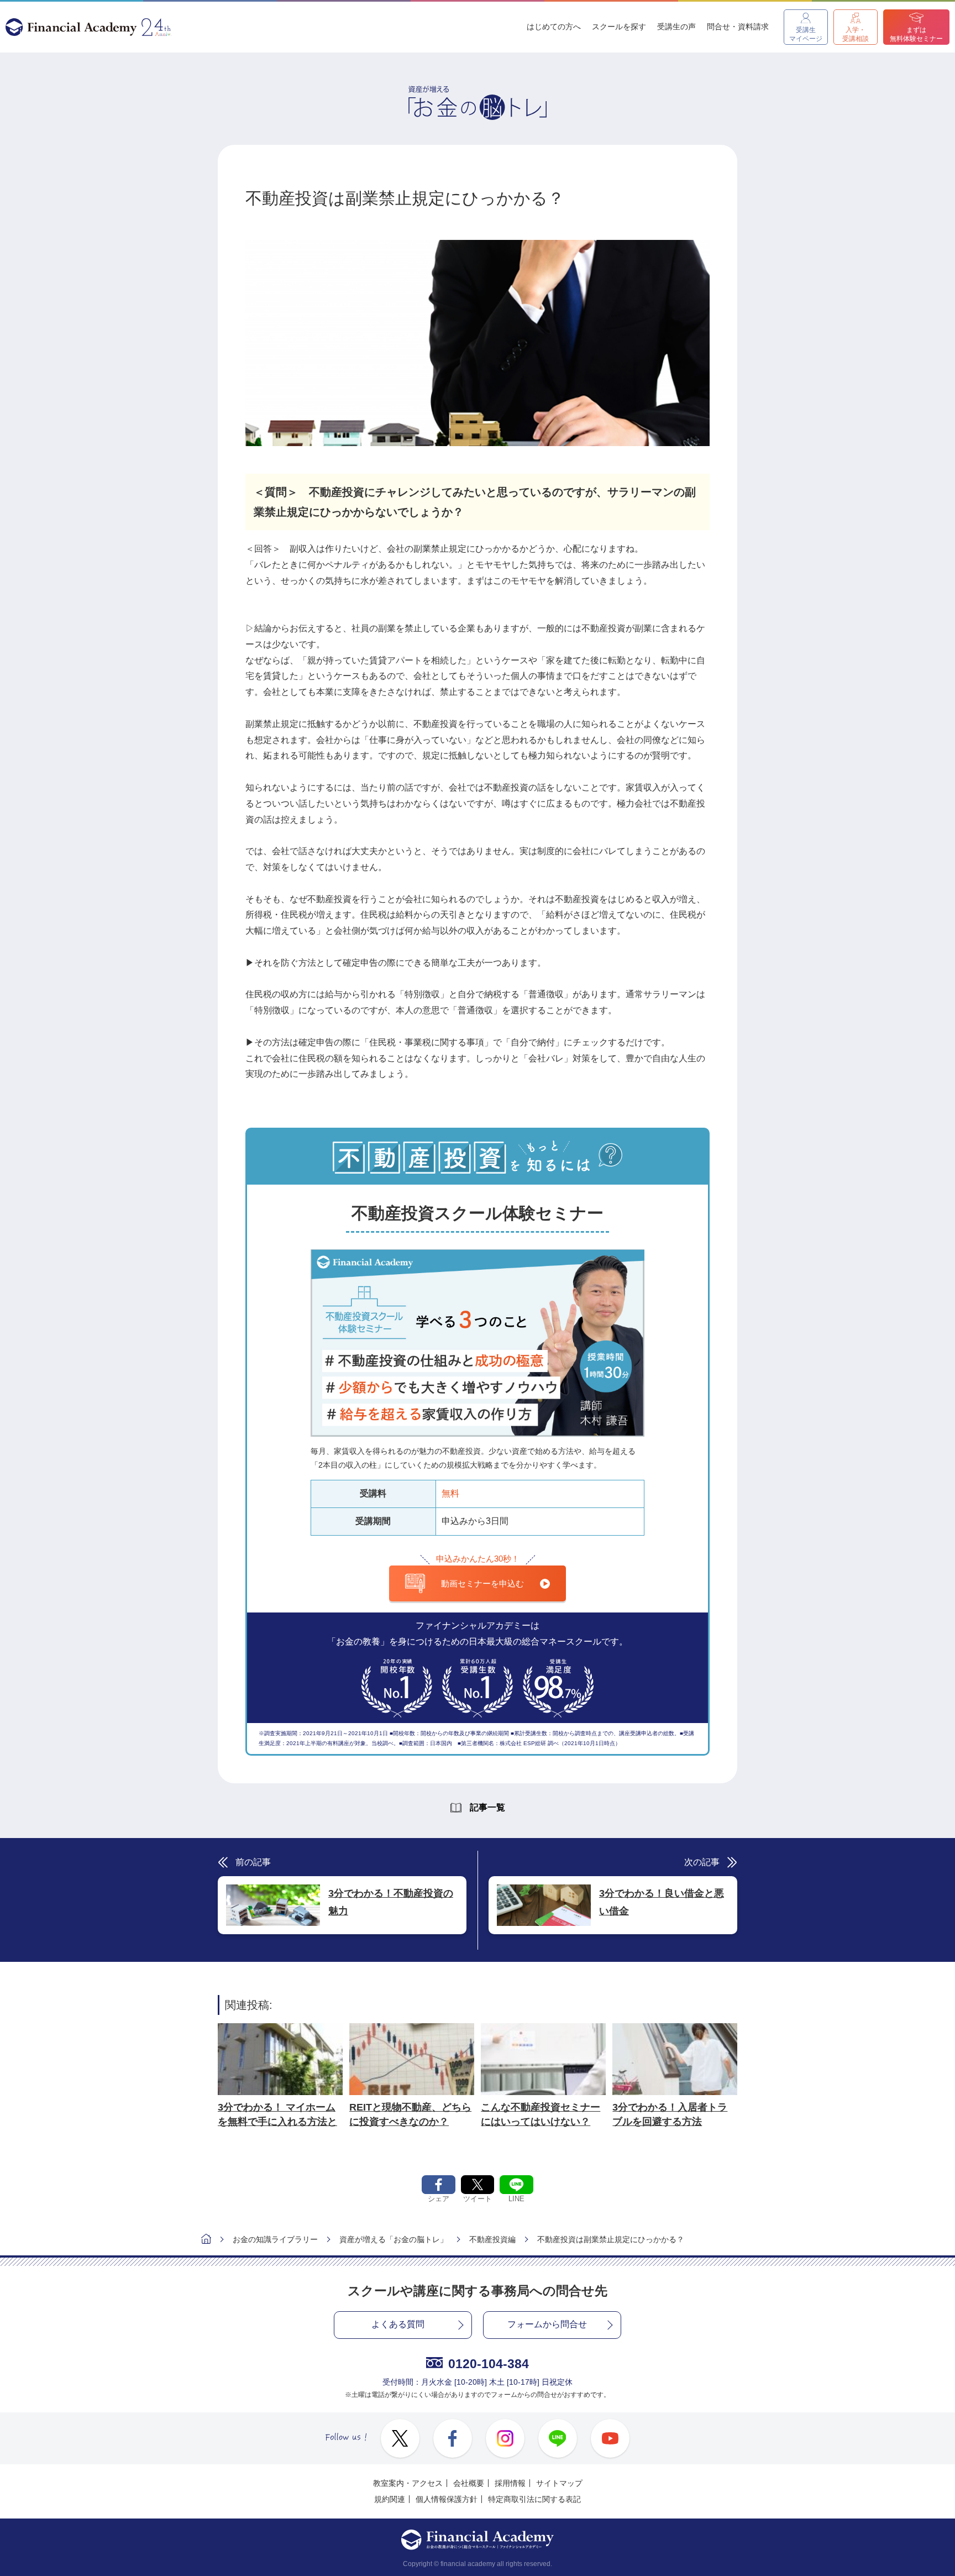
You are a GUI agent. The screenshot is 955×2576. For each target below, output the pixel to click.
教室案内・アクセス (408, 2483)
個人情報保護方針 (447, 2499)
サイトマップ (559, 2483)
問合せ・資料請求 (738, 27)
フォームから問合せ (547, 2324)
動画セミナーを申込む (482, 1583)
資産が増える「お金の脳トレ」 (393, 2239)
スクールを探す (619, 27)
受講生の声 (676, 27)
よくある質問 (398, 2324)
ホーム (206, 2240)
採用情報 (510, 2483)
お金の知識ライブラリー (275, 2239)
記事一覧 (487, 1807)
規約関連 (390, 2499)
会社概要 (469, 2483)
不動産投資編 (492, 2239)
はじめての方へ (554, 27)
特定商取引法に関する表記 (534, 2499)
